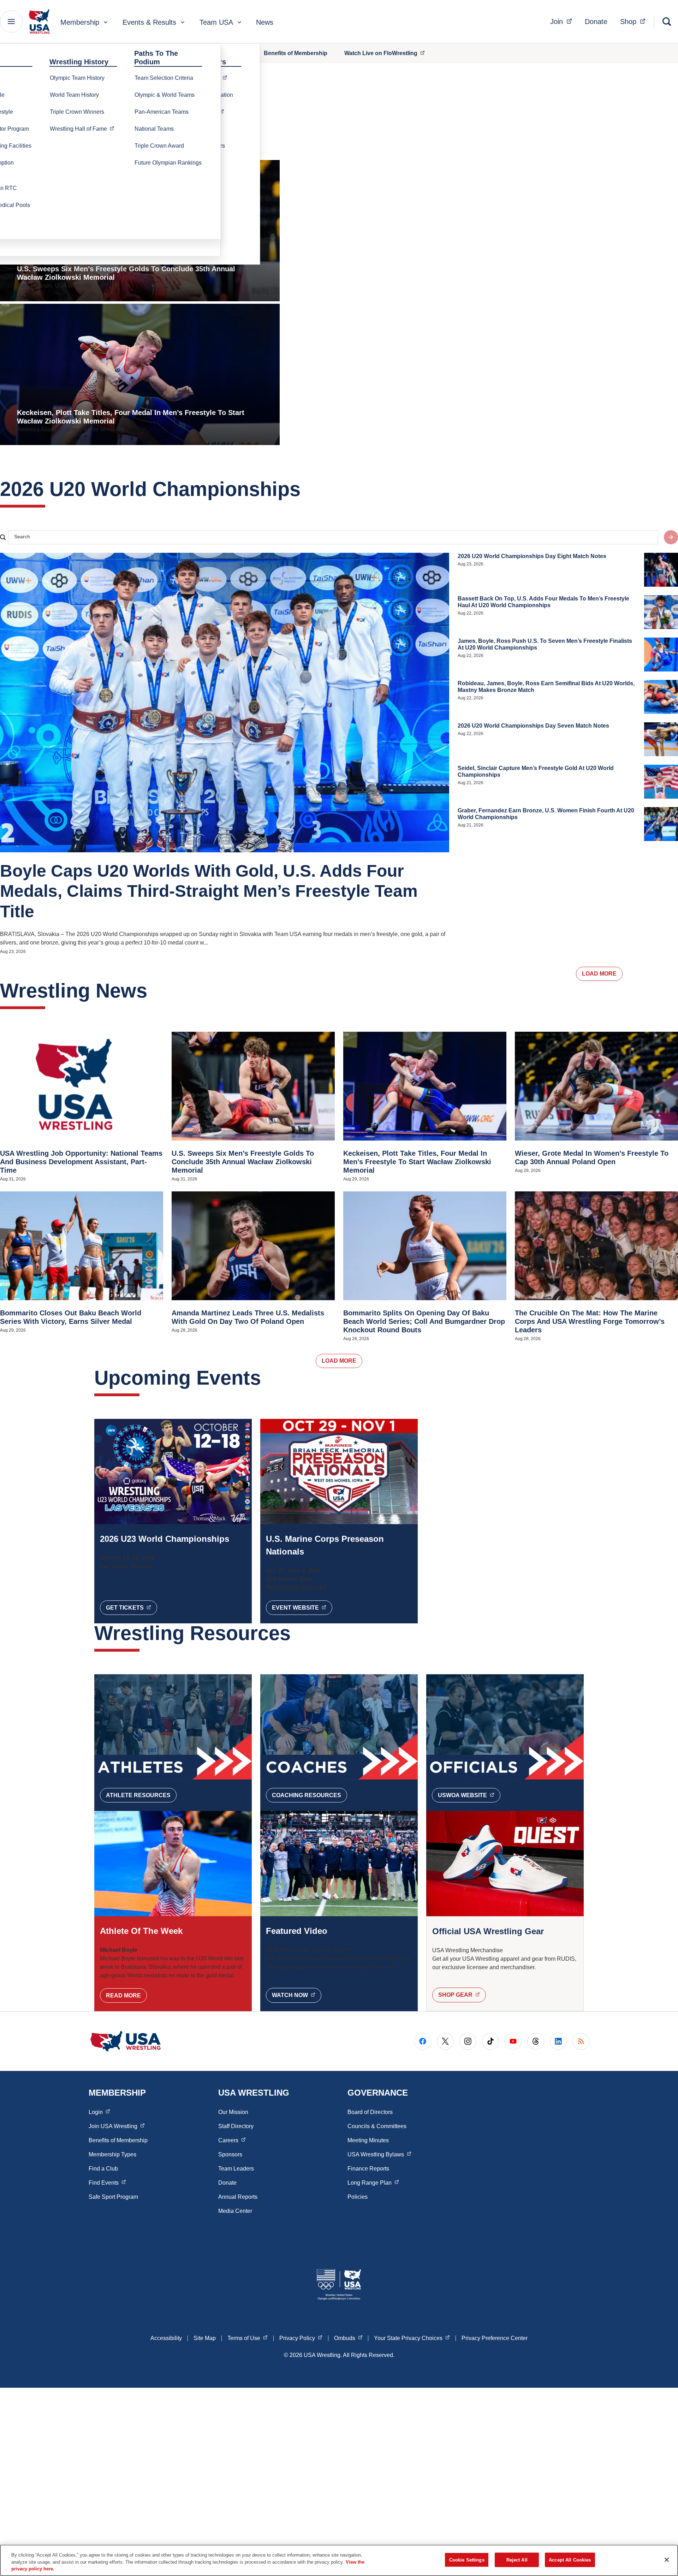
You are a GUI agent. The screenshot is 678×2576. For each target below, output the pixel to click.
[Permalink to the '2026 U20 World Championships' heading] (308, 489)
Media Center (235, 2211)
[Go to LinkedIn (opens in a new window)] (558, 2041)
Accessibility (166, 2338)
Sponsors (230, 2154)
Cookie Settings (467, 2560)
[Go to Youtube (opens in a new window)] (513, 2041)
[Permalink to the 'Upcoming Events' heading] (268, 1378)
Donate (596, 22)
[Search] (667, 22)
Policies (358, 2197)
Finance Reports (368, 2169)
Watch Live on (388, 53)
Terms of (248, 2338)
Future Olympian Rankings (168, 163)
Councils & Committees (377, 2126)
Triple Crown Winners (77, 112)
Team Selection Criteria (164, 78)
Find (107, 2183)
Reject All (517, 2560)
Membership (80, 22)
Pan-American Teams (162, 112)
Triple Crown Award (159, 146)
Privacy (301, 2338)
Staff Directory (236, 2126)
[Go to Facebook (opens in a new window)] (423, 2041)
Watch (297, 1995)
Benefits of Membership (296, 53)
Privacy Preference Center (495, 2338)
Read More (123, 1995)
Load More (599, 974)
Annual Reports (238, 2197)
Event (302, 1607)
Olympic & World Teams (165, 95)
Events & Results (149, 22)
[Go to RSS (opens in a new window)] (581, 2041)
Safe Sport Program (113, 2197)
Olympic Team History (77, 78)
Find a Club (103, 2169)
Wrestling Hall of (84, 129)
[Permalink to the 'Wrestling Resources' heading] (298, 1633)
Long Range (373, 2183)
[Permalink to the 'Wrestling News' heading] (154, 991)
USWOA (469, 1795)
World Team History (74, 95)
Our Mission (233, 2112)
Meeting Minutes (368, 2140)
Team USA (216, 22)
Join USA (117, 2126)
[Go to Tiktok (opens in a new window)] (490, 2041)
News (265, 22)
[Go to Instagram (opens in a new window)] (468, 2041)
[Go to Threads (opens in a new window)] (536, 2041)
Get (132, 1607)
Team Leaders (236, 2169)
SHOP (462, 1995)
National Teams (154, 129)
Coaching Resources (307, 1795)
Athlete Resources (138, 1795)
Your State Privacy (412, 2338)
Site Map (205, 2338)
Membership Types (112, 2154)
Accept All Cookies (570, 2560)
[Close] (667, 2560)
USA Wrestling (379, 2154)
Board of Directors (370, 2112)
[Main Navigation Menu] (11, 22)
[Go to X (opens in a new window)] (445, 2041)
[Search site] (671, 537)
